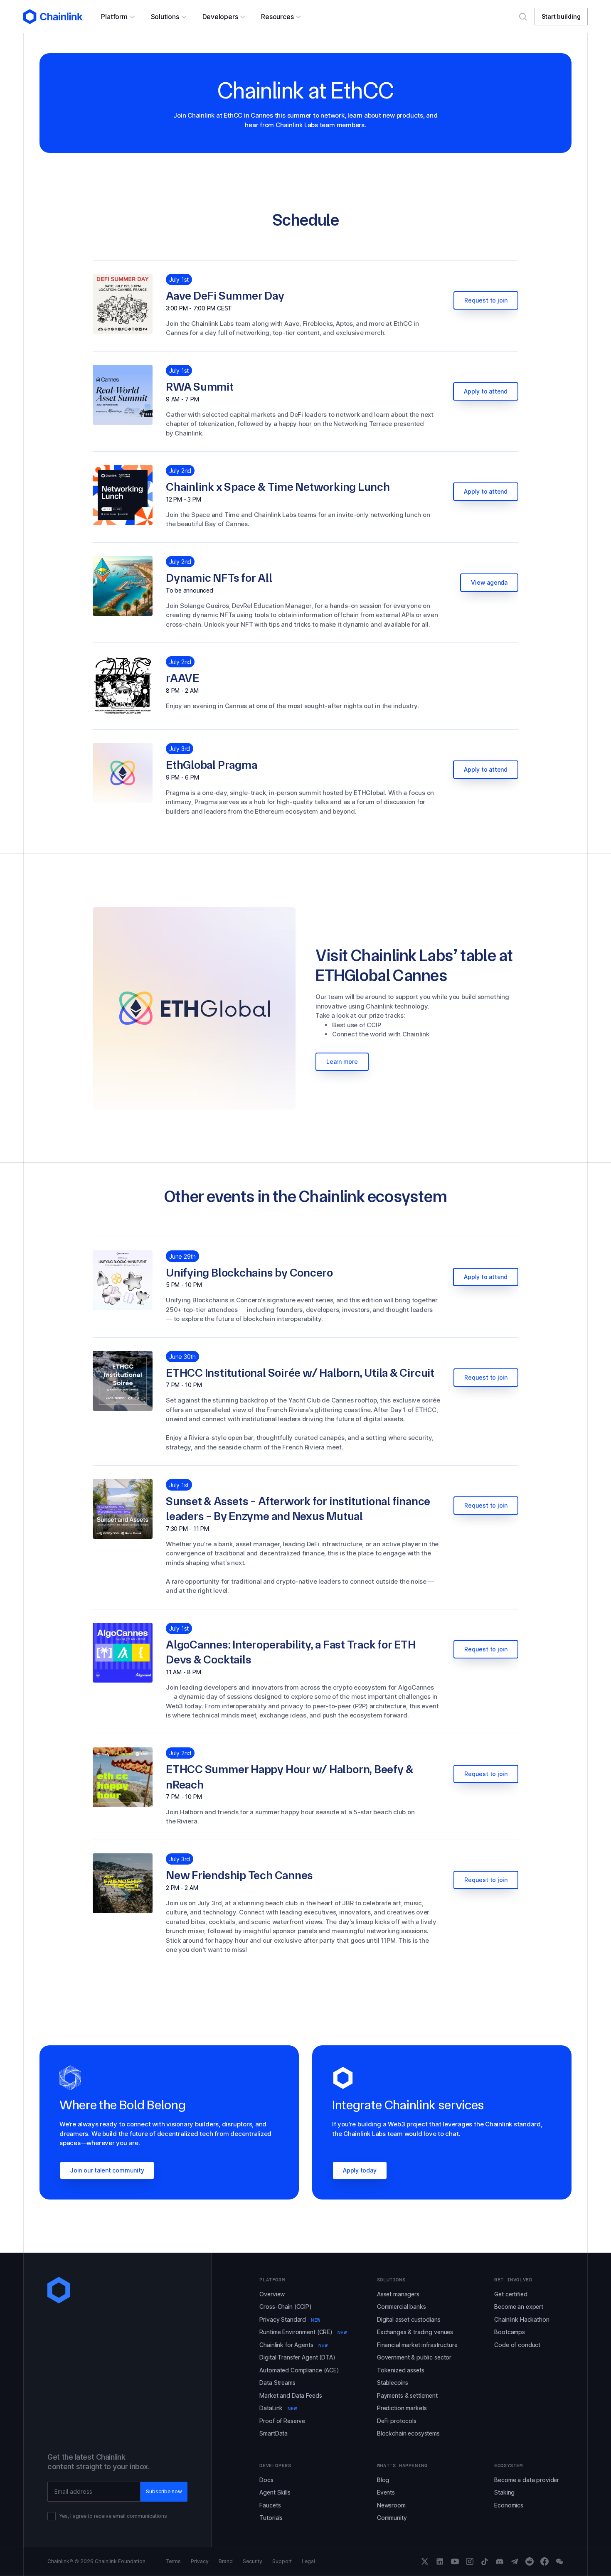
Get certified (511, 2294)
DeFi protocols (397, 2421)
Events (386, 2492)
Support (282, 2561)
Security (253, 2561)
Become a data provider (527, 2480)
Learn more (342, 1062)
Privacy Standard (290, 2319)
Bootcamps (510, 2332)
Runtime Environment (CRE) (303, 2332)
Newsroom (391, 2505)
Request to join (486, 300)
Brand (226, 2561)
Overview (272, 2294)
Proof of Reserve (282, 2421)
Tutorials (271, 2518)
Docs (266, 2480)
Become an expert (519, 2307)
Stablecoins (393, 2383)
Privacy (200, 2561)
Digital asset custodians (409, 2319)
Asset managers (398, 2294)
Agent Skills (275, 2492)
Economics (509, 2505)
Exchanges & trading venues (415, 2332)
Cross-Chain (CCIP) (285, 2307)
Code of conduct (517, 2345)
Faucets (270, 2505)
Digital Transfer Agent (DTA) (297, 2357)
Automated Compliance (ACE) (299, 2370)
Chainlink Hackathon (522, 2319)
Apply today (360, 2170)
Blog (383, 2480)
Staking (504, 2492)
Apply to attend (486, 391)
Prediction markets (402, 2408)
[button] (117, 17)
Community (392, 2518)
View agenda (489, 582)
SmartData (273, 2433)
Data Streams (277, 2383)
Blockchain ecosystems (408, 2433)
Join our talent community (107, 2170)
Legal (308, 2561)
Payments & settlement (407, 2395)
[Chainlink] (53, 17)
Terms (173, 2561)
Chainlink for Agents (293, 2345)
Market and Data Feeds (291, 2395)
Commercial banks (402, 2307)
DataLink (278, 2408)
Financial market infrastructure (417, 2345)
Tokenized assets (401, 2370)
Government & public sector (414, 2357)
